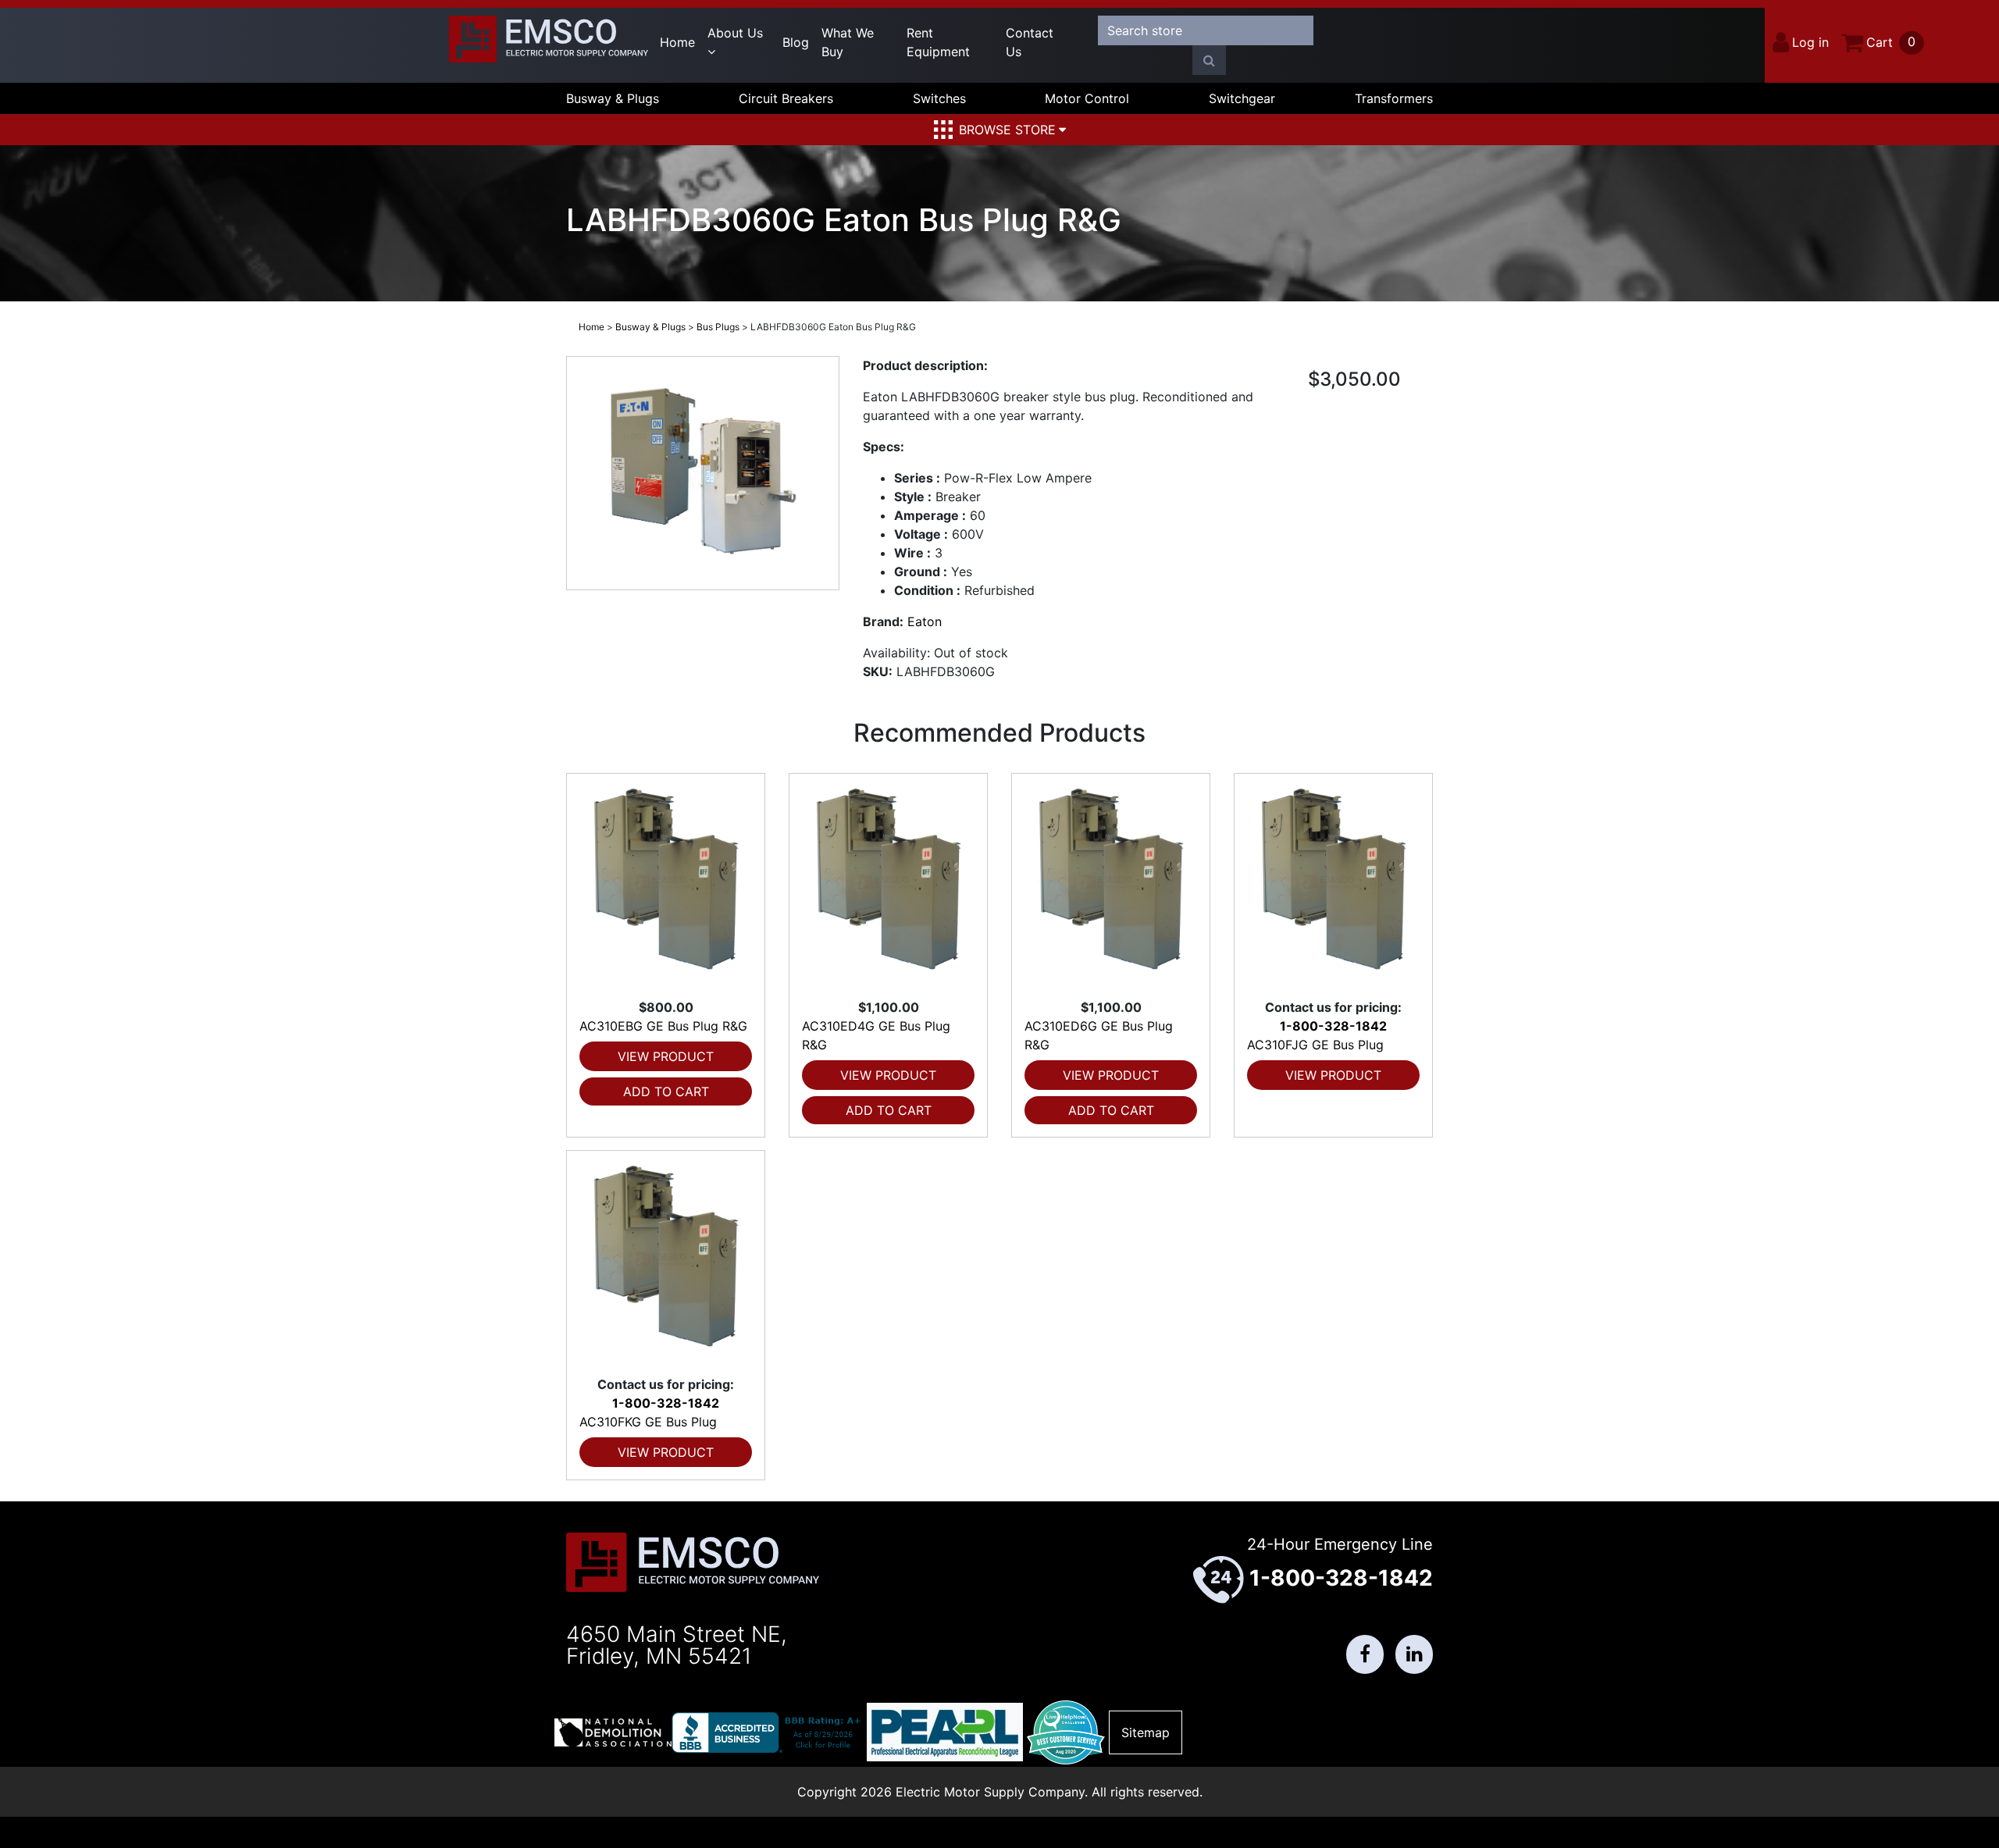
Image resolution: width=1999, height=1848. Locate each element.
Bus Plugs (718, 327)
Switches (939, 98)
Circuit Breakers (786, 98)
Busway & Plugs (613, 98)
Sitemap (1146, 1732)
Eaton (925, 621)
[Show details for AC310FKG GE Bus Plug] (666, 1263)
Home (677, 42)
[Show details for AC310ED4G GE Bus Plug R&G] (888, 886)
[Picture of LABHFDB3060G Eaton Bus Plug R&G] (703, 473)
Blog (796, 42)
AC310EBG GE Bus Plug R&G (663, 1026)
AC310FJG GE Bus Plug (1315, 1045)
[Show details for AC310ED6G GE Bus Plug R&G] (1111, 886)
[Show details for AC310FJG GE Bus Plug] (1333, 886)
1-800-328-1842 (1333, 1026)
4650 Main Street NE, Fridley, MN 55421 (677, 1645)
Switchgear (1242, 98)
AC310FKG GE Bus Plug (648, 1422)
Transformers (1394, 98)
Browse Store (1007, 130)
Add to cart (666, 1091)
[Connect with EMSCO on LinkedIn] (1414, 1654)
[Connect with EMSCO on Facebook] (1365, 1654)
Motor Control (1087, 98)
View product (666, 1056)
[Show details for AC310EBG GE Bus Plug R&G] (666, 886)
